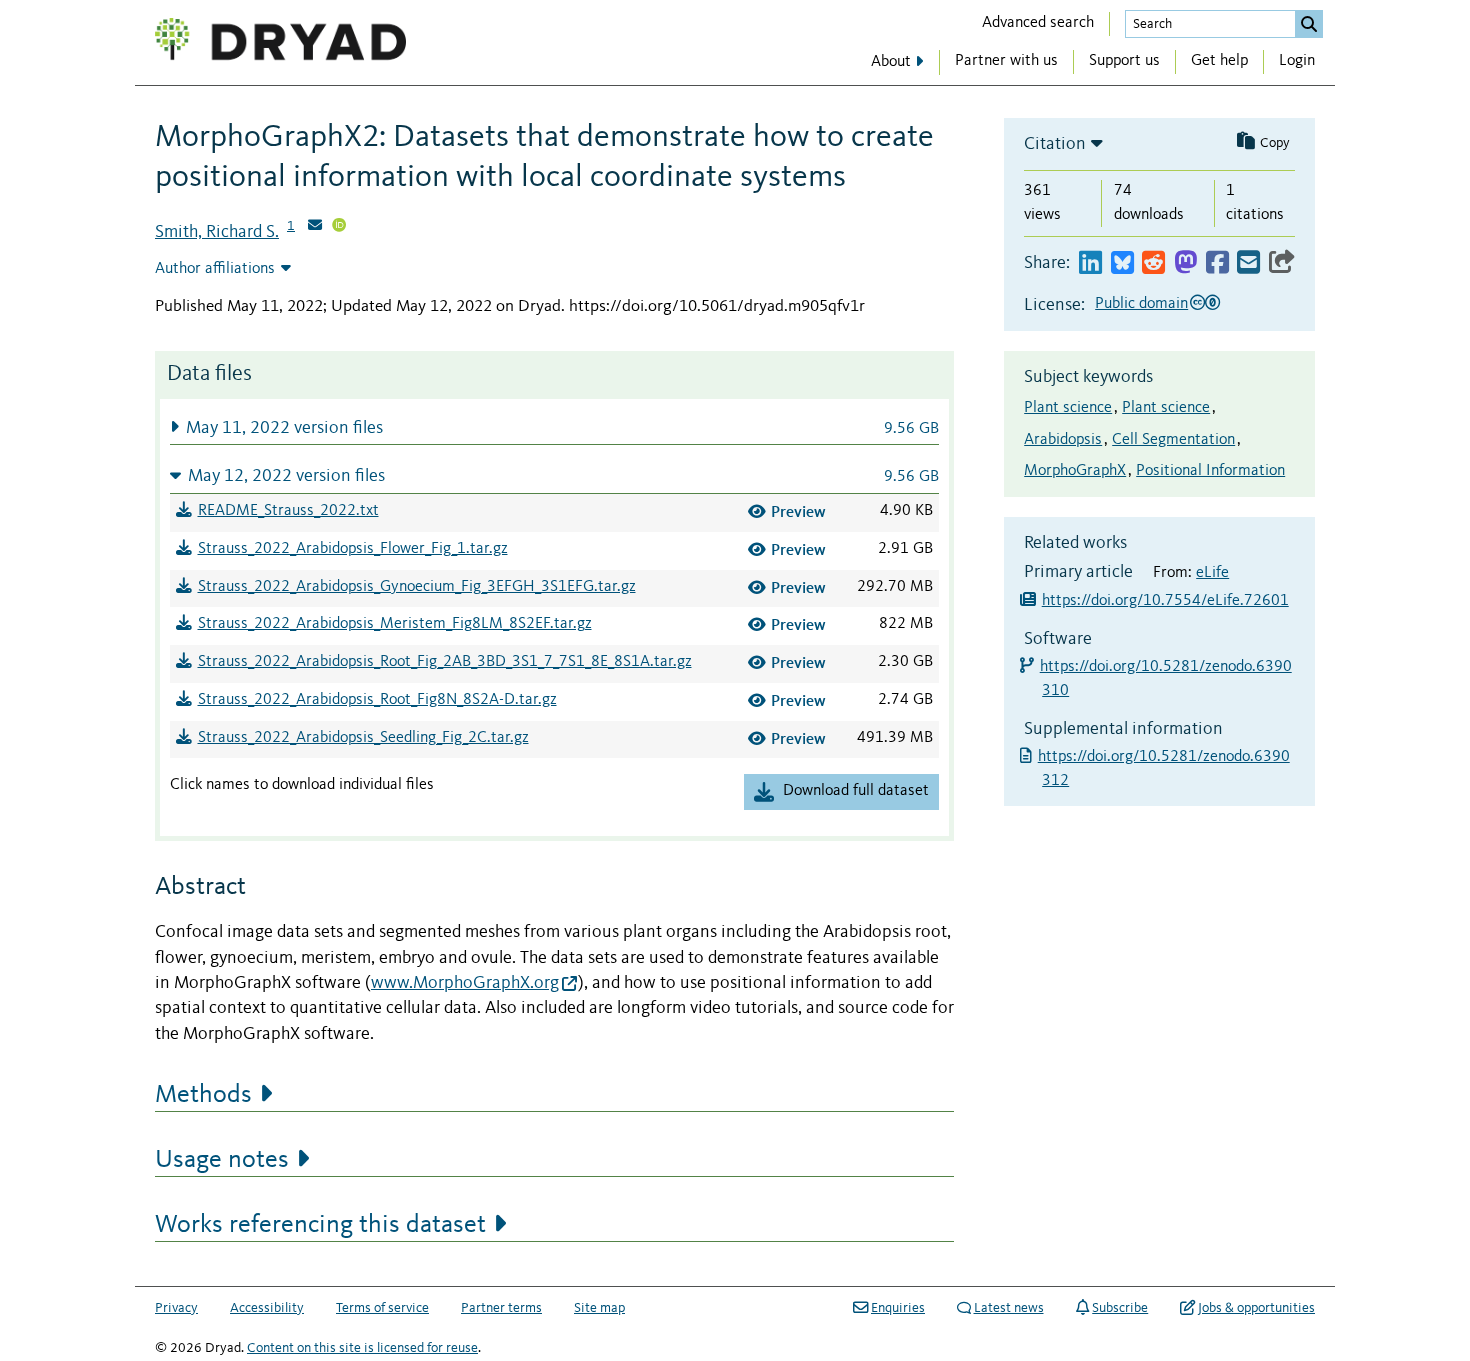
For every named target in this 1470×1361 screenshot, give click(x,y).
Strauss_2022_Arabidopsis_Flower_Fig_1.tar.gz (353, 549)
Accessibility (267, 1308)
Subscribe (1120, 1308)
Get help (1219, 61)
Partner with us (1006, 61)
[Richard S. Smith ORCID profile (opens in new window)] (339, 227)
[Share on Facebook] (1217, 263)
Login (1297, 61)
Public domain (1141, 304)
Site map (599, 1308)
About (891, 62)
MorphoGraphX (1075, 471)
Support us (1124, 61)
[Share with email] (1248, 263)
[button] (554, 427)
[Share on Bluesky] (1122, 263)
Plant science (1068, 408)
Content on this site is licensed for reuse (362, 1348)
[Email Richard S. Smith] (315, 227)
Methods (203, 1095)
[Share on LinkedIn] (1090, 263)
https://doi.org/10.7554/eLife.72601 (1165, 601)
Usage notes (222, 1160)
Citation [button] (1055, 144)
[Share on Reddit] (1153, 263)
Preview (798, 511)
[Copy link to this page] (1282, 263)
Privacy (176, 1308)
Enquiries (898, 1308)
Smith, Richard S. (217, 232)
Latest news (1009, 1308)
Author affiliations (215, 269)
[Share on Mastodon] (1185, 263)
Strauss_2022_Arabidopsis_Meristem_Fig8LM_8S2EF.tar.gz (395, 624)
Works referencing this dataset (320, 1225)
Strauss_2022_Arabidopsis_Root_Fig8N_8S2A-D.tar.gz (377, 700)
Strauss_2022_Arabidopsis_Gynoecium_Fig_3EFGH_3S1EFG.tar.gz (417, 587)
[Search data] (1309, 24)
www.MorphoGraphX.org (465, 983)
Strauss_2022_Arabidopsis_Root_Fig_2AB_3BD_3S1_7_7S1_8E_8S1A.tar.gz (445, 662)
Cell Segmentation (1173, 440)
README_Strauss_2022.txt (288, 511)
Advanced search (1038, 23)
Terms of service (382, 1308)
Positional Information (1210, 471)
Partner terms (501, 1308)
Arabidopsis (1063, 440)
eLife (1212, 573)
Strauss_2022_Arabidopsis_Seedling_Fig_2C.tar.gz (363, 738)
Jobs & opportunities (1256, 1308)
